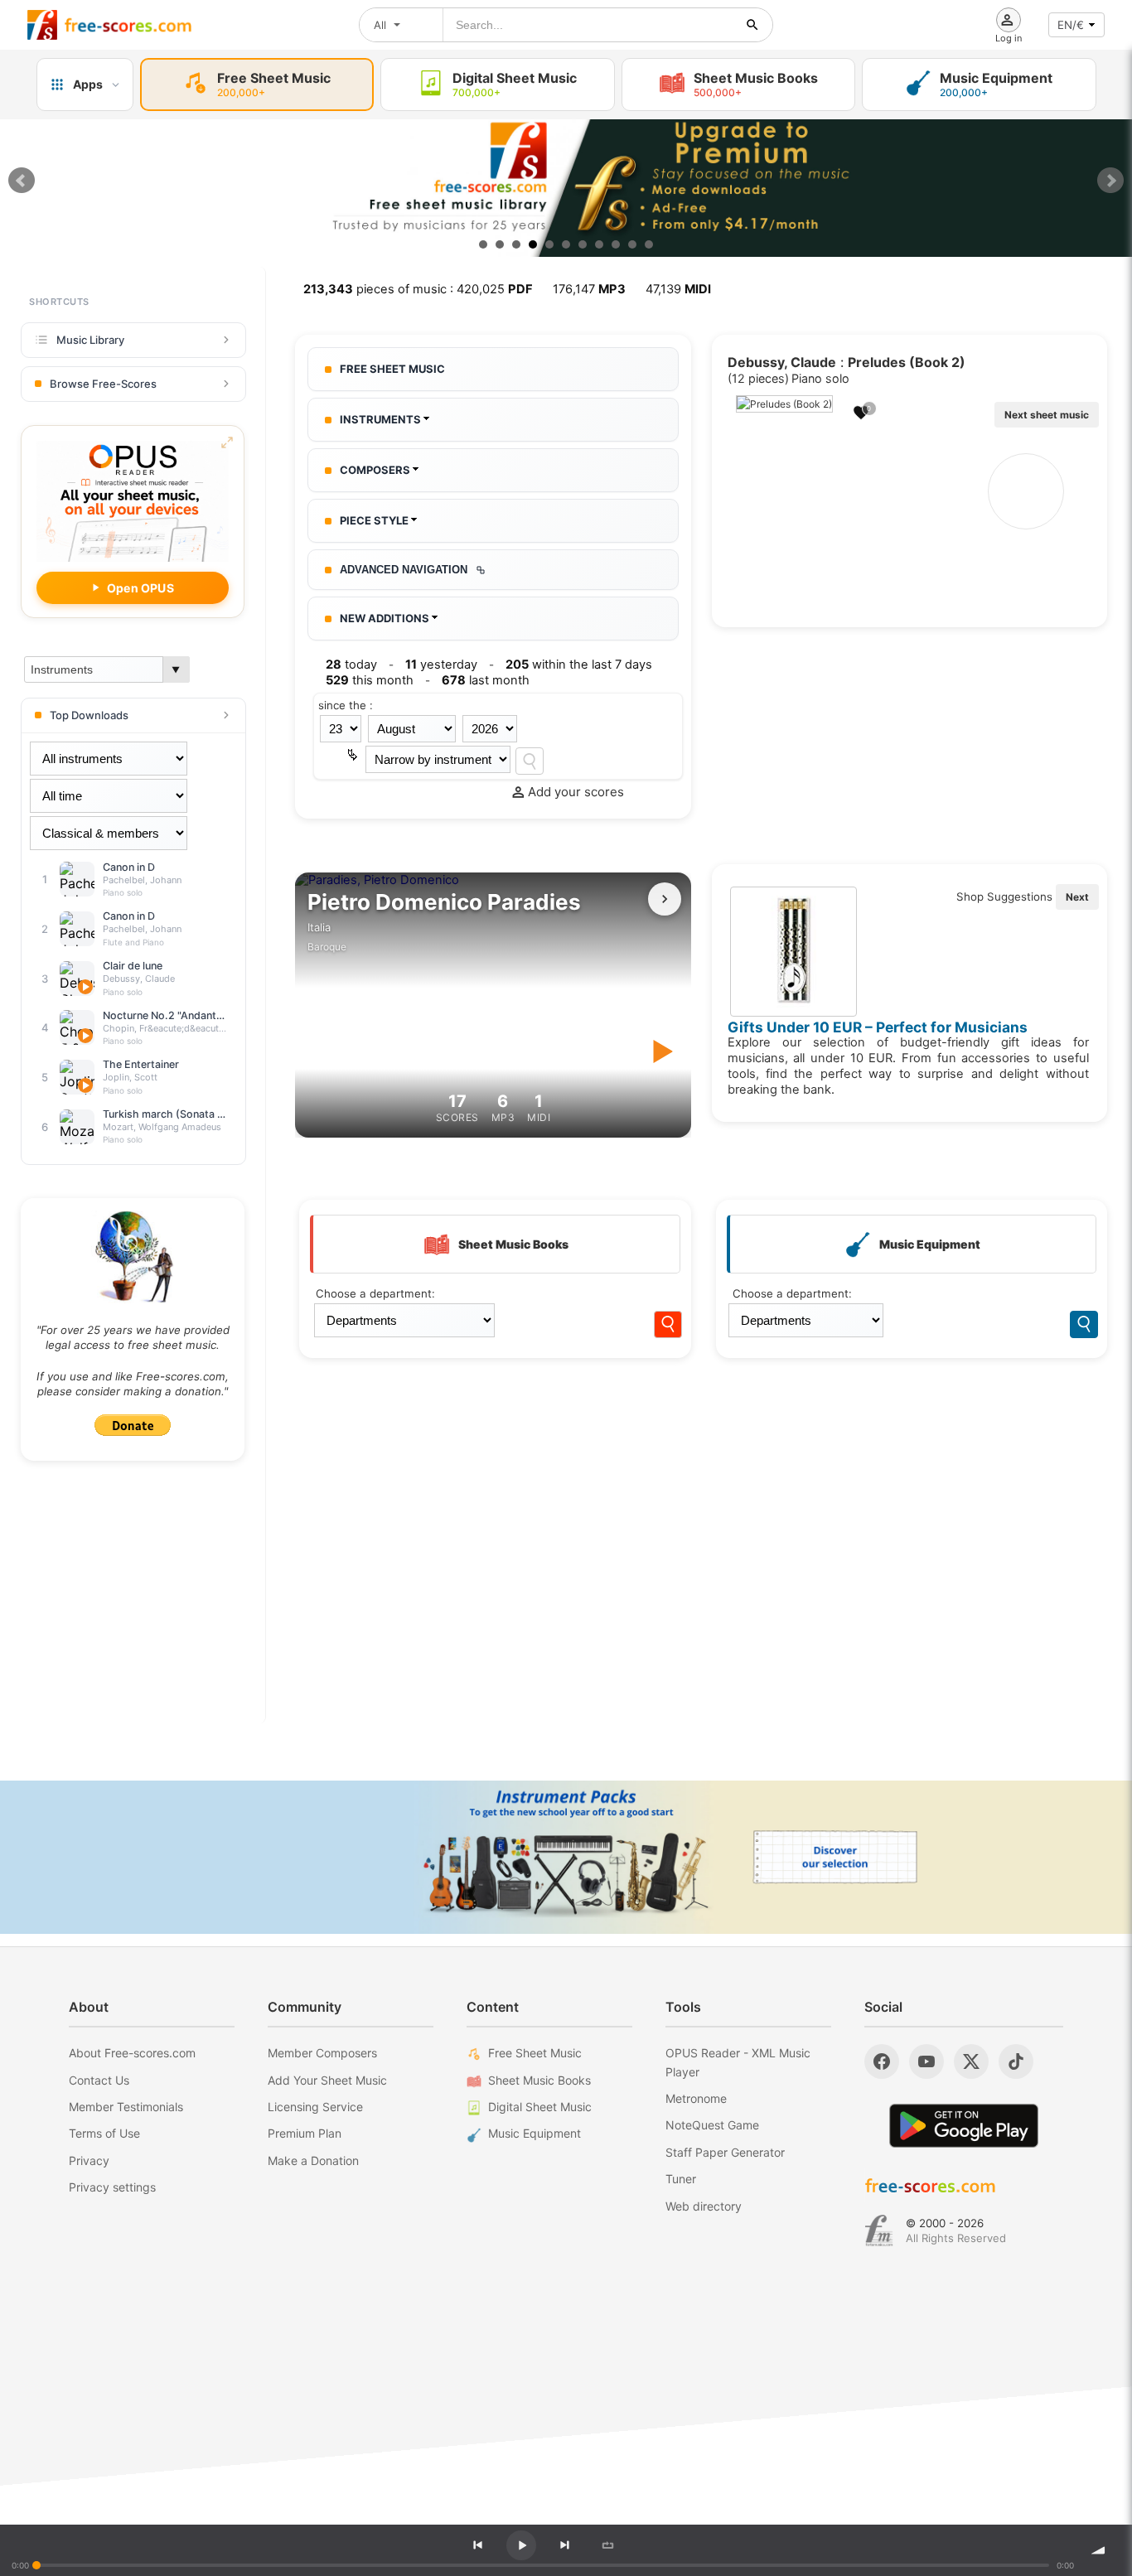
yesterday (441, 665)
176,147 (589, 289)
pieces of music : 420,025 (418, 289)
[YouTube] (926, 2061)
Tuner (681, 2179)
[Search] (530, 761)
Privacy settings (112, 2187)
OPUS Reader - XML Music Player (738, 2062)
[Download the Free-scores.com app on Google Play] (964, 2126)
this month (370, 680)
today (351, 665)
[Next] (564, 2545)
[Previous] (477, 2545)
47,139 (678, 289)
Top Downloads (89, 715)
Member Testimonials (126, 2107)
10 (632, 244)
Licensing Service (315, 2107)
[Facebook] (882, 2061)
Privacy (89, 2160)
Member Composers (322, 2053)
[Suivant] (665, 899)
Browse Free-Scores (103, 384)
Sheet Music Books (539, 2080)
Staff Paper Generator (725, 2152)
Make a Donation (313, 2160)
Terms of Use (104, 2133)
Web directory (704, 2206)
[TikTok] (1016, 2061)
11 (649, 244)
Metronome (696, 2098)
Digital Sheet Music (540, 2107)
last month (486, 680)
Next (1110, 181)
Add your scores (576, 792)
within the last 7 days (579, 665)
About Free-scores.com (132, 2053)
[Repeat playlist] (607, 2545)
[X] (971, 2061)
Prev (22, 181)
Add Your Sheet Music (327, 2080)
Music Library (90, 340)
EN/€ (1071, 25)
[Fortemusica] (879, 2230)
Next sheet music (1047, 415)
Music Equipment (535, 2133)
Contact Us (99, 2080)
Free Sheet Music (535, 2053)
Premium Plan (305, 2133)
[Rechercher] (752, 25)
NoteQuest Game (712, 2125)
